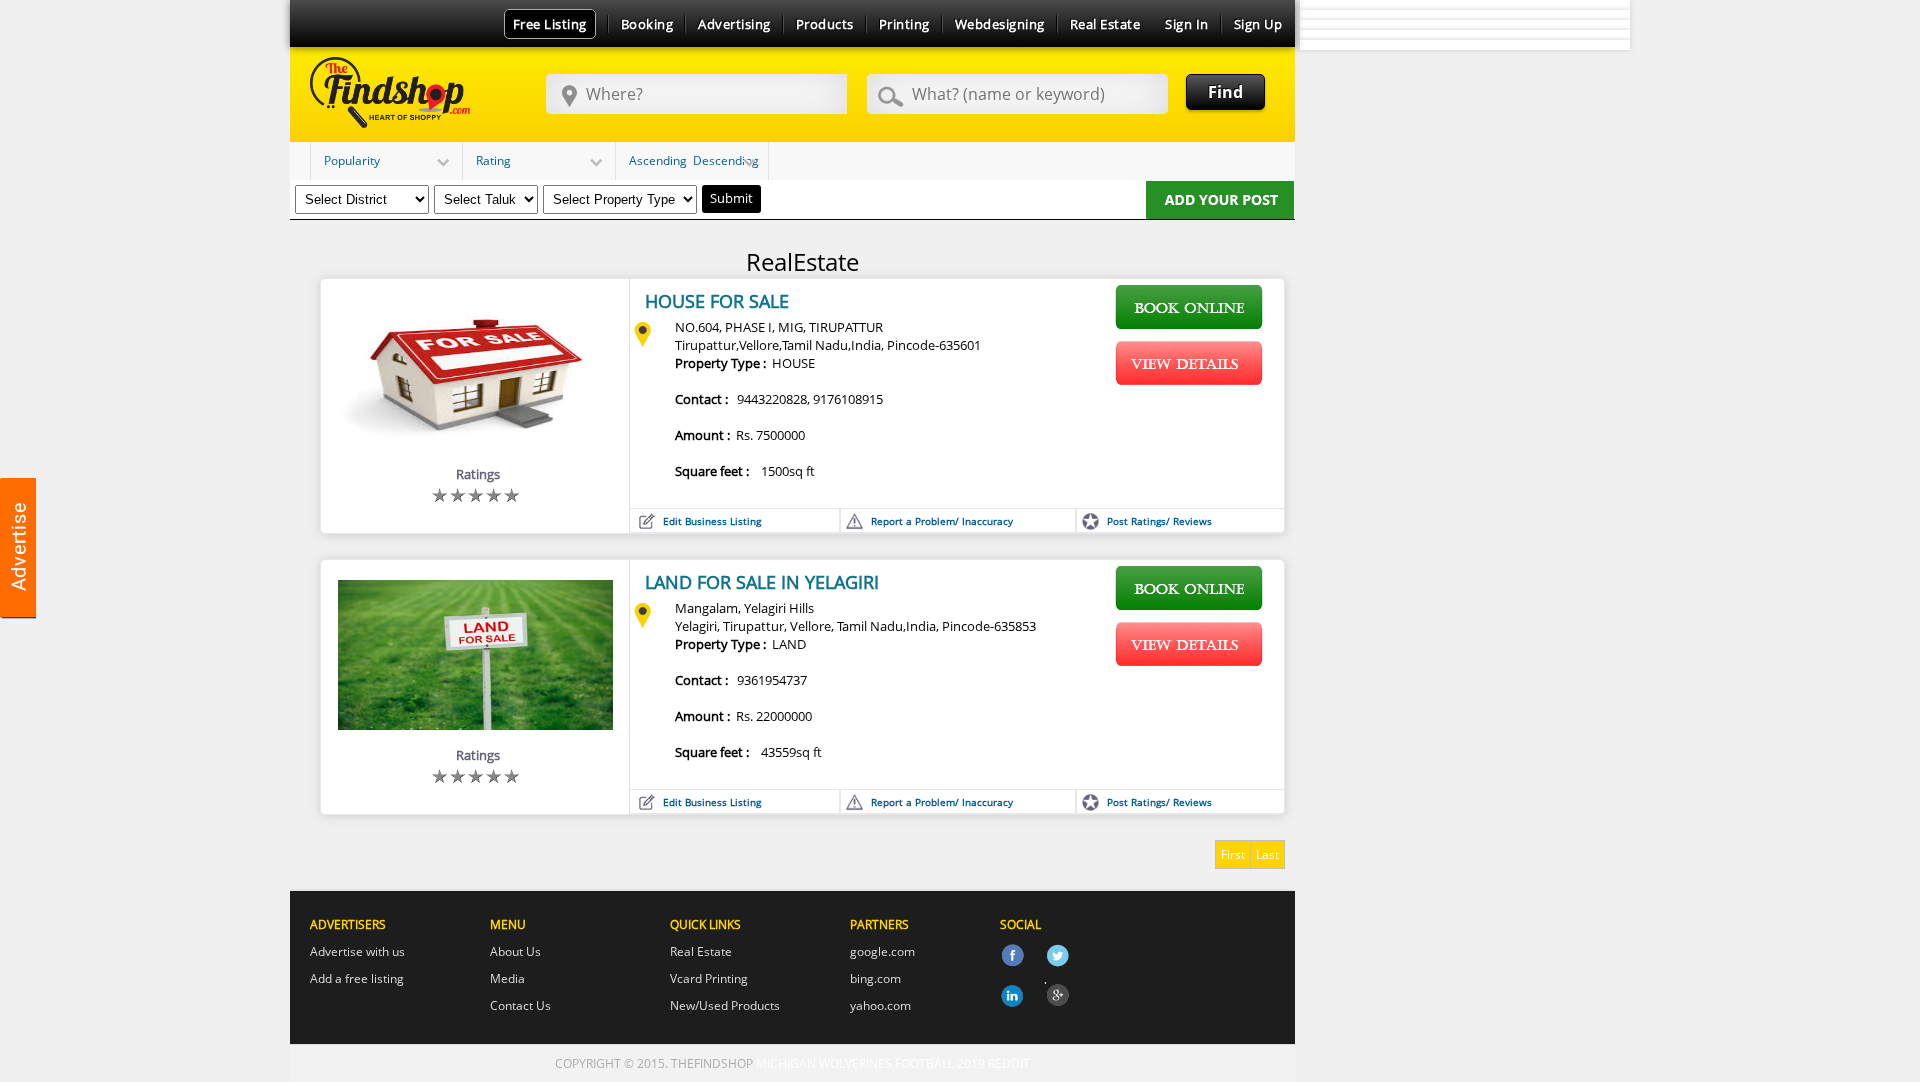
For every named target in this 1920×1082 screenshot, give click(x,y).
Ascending (658, 160)
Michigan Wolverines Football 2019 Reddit (893, 1063)
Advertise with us (357, 951)
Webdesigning (1000, 24)
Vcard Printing (709, 978)
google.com (882, 951)
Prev (1326, 45)
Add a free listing (357, 978)
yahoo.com (880, 1005)
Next (1604, 45)
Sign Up (1258, 24)
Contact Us (520, 1005)
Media (507, 978)
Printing (904, 24)
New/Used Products (725, 1005)
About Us (515, 951)
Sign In (1187, 24)
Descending (726, 160)
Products (825, 24)
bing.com (875, 978)
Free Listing (550, 24)
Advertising (734, 24)
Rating (493, 160)
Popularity (352, 160)
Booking (647, 24)
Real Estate (1105, 24)
